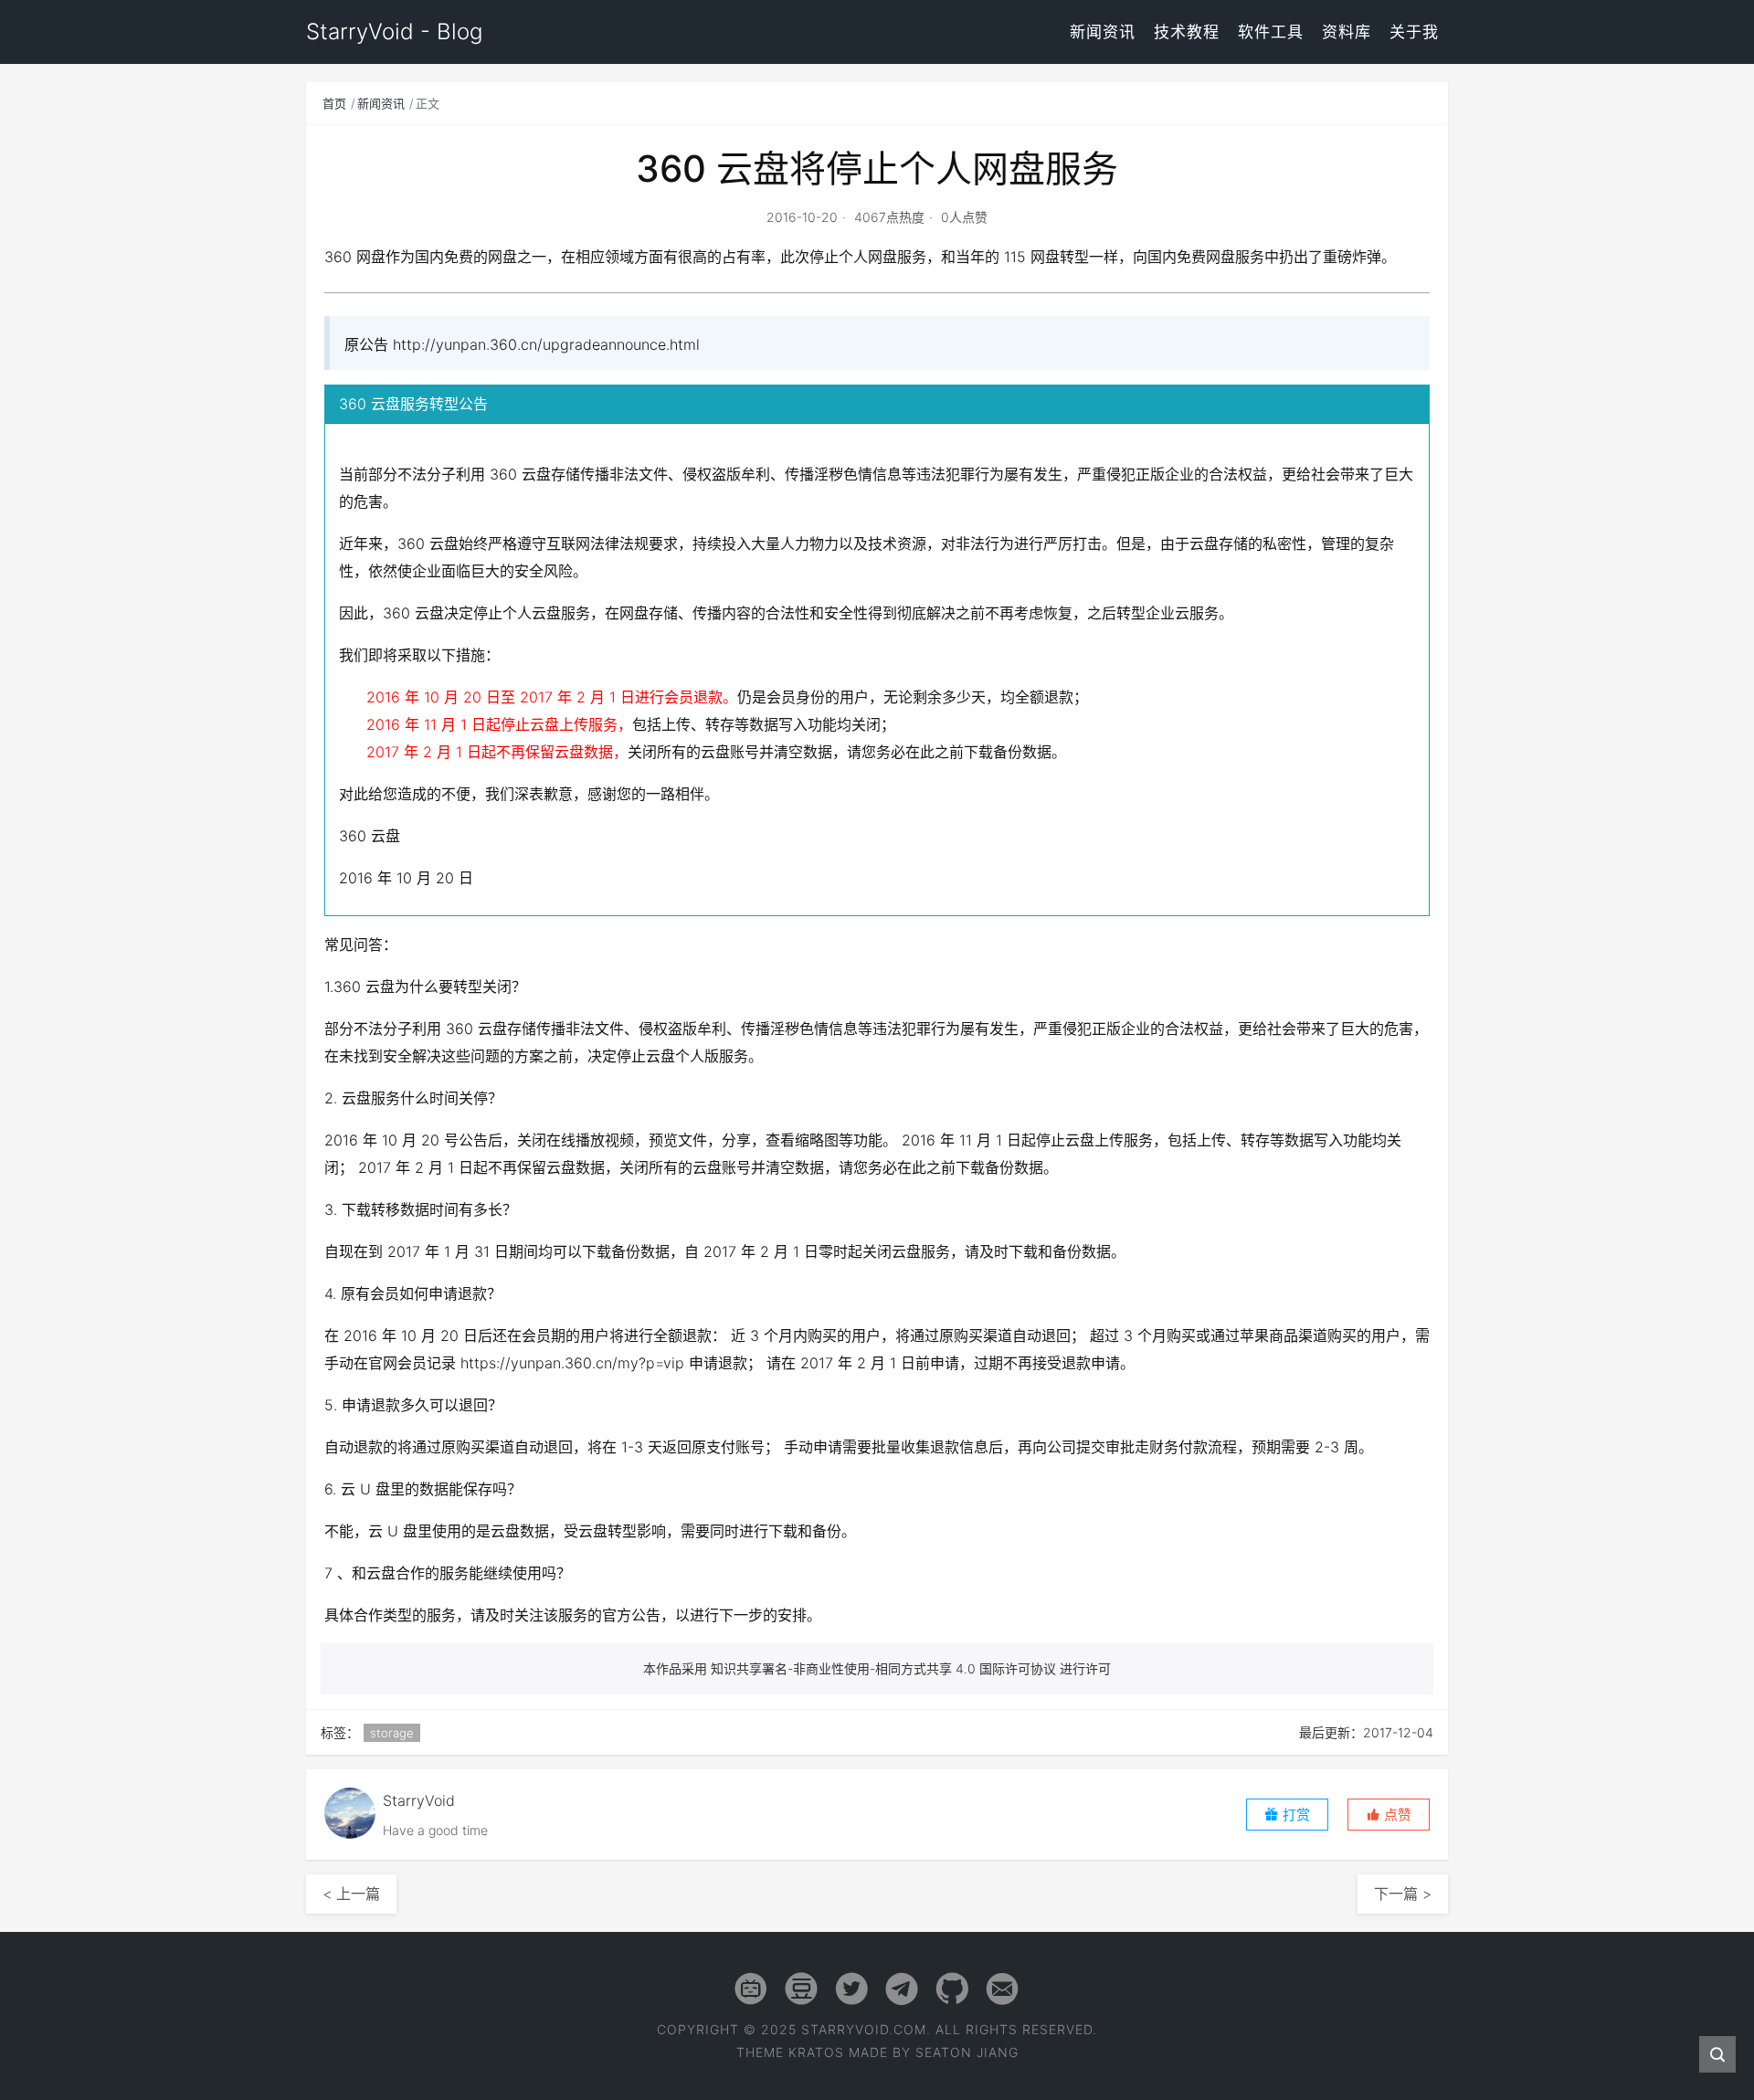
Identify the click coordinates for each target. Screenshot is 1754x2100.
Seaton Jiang (967, 2052)
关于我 (1414, 32)
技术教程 (1187, 32)
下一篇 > (1403, 1894)
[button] (1389, 1815)
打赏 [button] (1294, 1815)
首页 (334, 103)
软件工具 (1271, 32)
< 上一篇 (351, 1894)
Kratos (816, 2052)
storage (392, 1733)
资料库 (1347, 32)
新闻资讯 (1103, 32)
